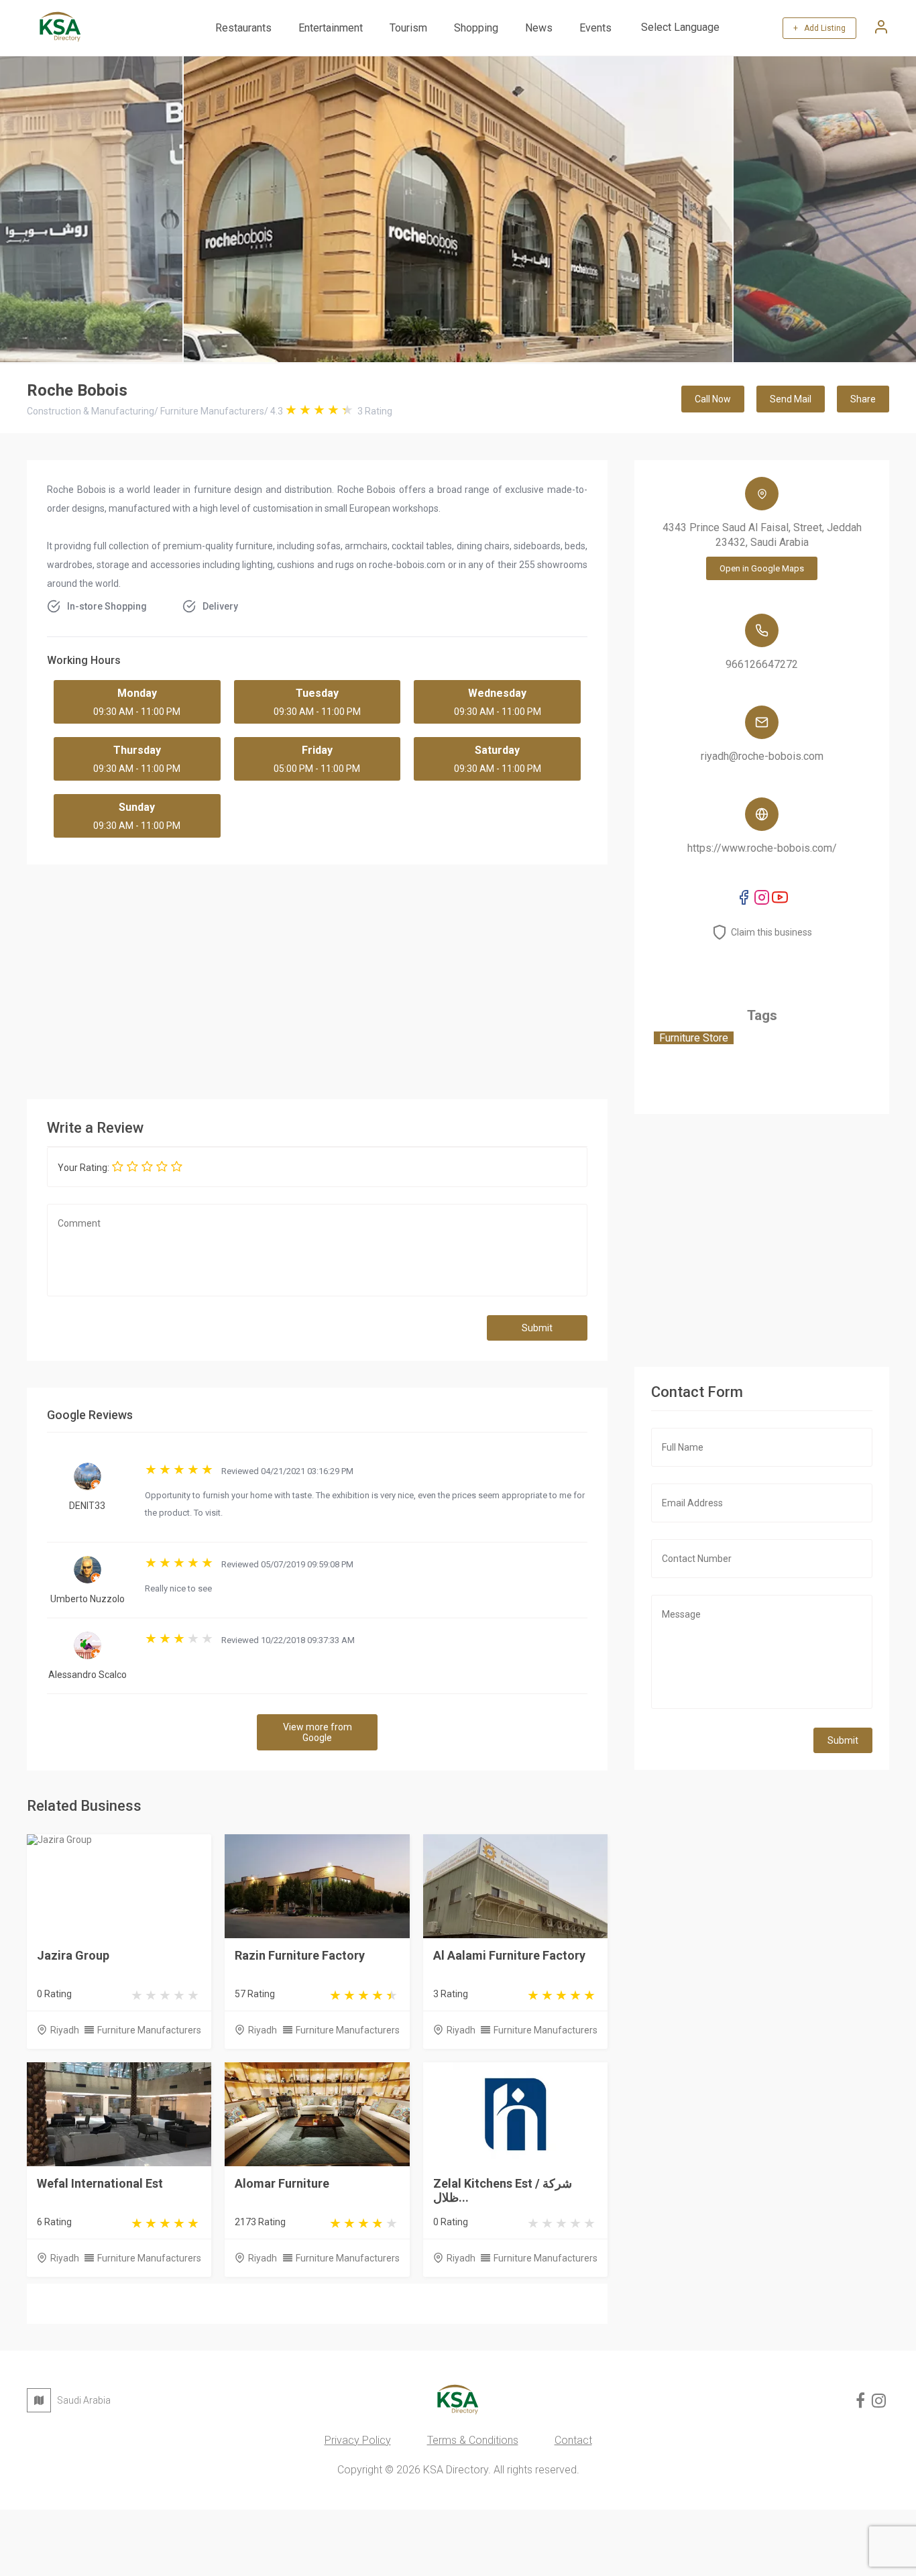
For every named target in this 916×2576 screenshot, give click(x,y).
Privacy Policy (358, 2440)
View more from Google (318, 1732)
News (539, 28)
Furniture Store (694, 1038)
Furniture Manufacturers (149, 2030)
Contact (573, 2440)
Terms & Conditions (473, 2440)
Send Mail (791, 399)
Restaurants (243, 28)
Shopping (476, 28)
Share (863, 399)
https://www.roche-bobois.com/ (762, 848)
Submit (537, 1328)
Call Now (713, 399)
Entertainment (331, 28)
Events (595, 28)
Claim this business (771, 932)
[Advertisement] (429, 978)
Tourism (408, 28)
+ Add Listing (819, 28)
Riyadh (65, 2030)
